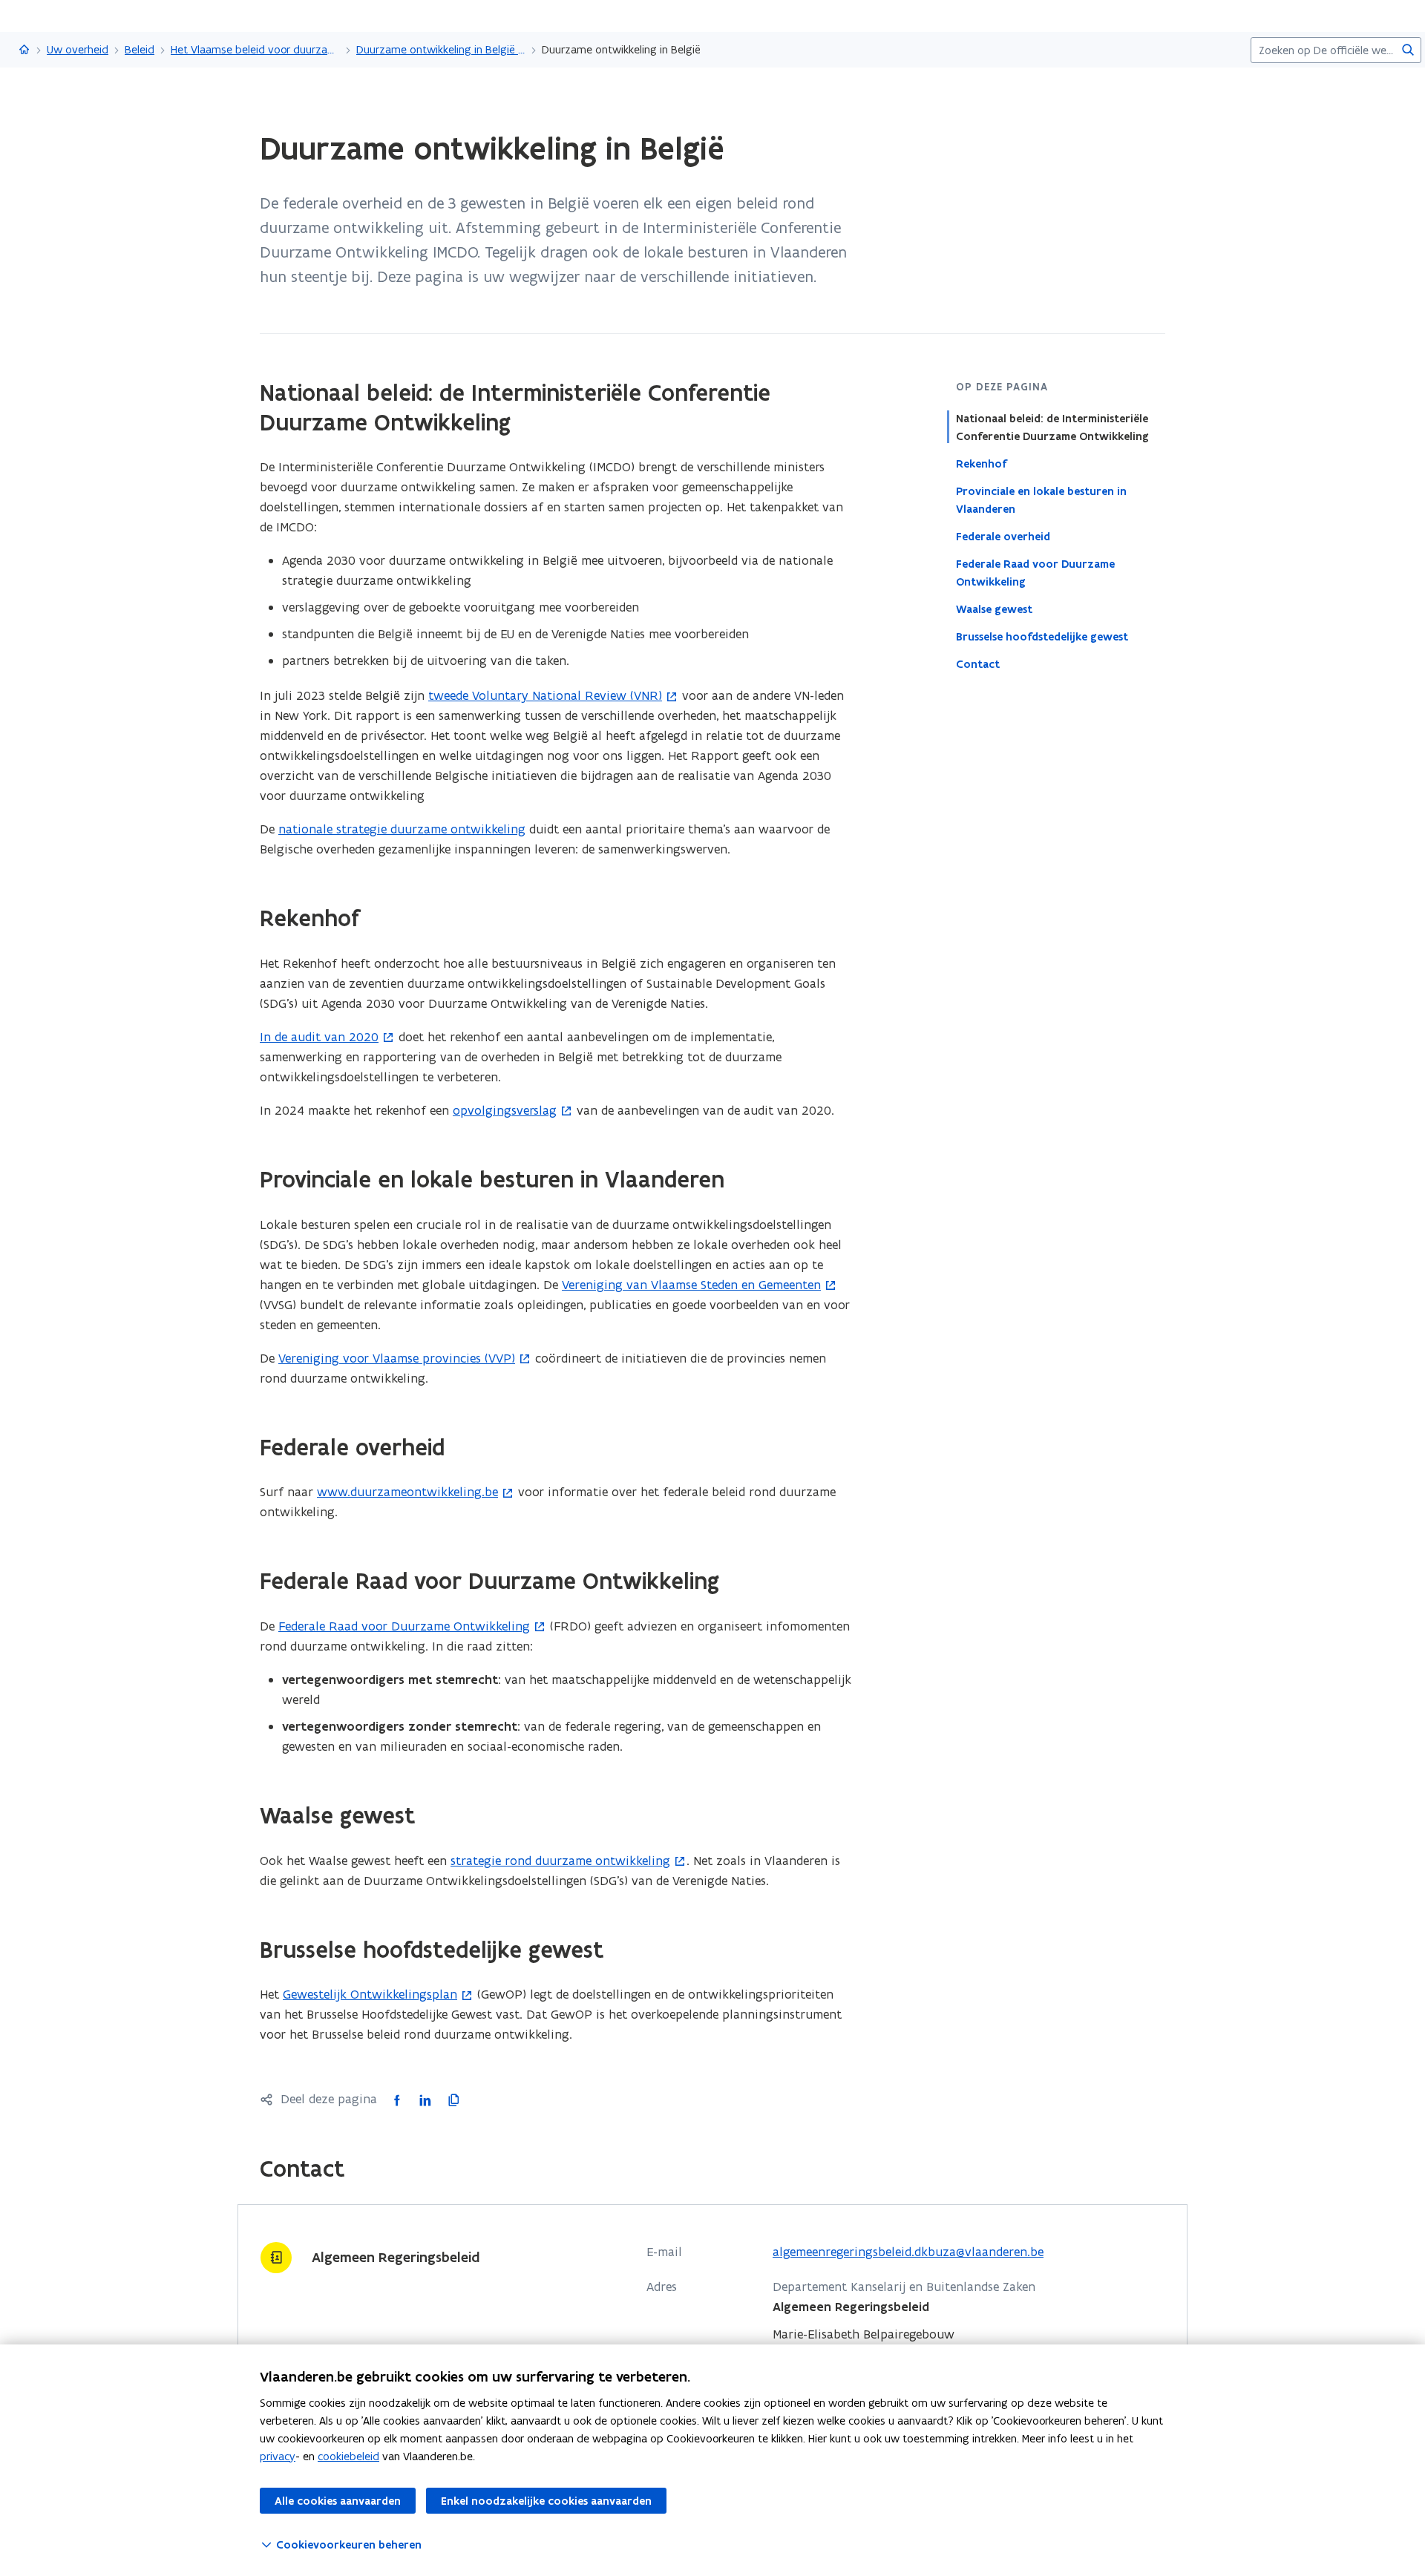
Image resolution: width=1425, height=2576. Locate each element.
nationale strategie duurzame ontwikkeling (402, 829)
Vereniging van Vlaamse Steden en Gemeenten (691, 1285)
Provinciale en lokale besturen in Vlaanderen (1041, 500)
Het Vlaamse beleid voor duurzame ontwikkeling (255, 49)
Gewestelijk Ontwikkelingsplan (370, 1994)
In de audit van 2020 (319, 1037)
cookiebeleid (348, 2456)
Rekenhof (981, 464)
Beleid (140, 49)
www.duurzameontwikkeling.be (407, 1492)
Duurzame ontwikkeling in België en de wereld (441, 49)
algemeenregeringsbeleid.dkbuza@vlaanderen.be (908, 2252)
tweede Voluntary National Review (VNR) (545, 695)
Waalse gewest (994, 609)
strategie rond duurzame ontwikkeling (560, 1861)
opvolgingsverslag (505, 1110)
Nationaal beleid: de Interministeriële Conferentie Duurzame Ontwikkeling (1052, 427)
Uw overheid (78, 49)
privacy (278, 2456)
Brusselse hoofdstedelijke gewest (1042, 637)
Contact (978, 664)
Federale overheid (1003, 537)
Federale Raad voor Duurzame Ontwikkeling (1035, 573)
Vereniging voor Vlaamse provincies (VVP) (397, 1358)
